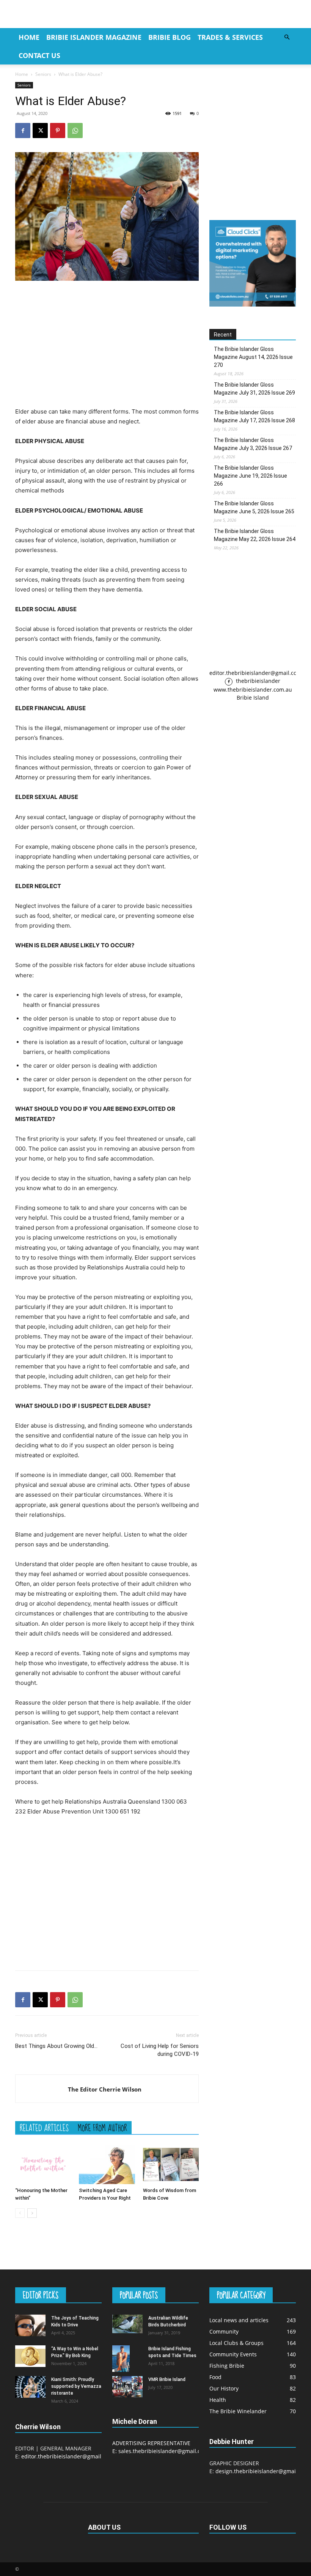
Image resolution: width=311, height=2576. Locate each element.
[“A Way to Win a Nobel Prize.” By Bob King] (30, 2356)
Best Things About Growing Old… (56, 2046)
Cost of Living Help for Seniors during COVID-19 (160, 2050)
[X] (40, 131)
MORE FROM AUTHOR (102, 2128)
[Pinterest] (58, 131)
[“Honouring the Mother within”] (43, 2165)
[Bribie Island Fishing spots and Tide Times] (127, 2358)
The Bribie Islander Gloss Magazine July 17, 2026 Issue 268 (254, 416)
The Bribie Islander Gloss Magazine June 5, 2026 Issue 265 (254, 507)
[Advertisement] (107, 344)
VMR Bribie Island (167, 2379)
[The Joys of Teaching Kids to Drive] (30, 2325)
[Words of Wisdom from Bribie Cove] (171, 2165)
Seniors (43, 74)
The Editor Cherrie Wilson (105, 2089)
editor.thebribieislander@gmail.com (255, 673)
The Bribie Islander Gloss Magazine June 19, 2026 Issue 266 (251, 476)
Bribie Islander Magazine (94, 37)
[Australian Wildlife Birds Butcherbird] (127, 2324)
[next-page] (32, 2213)
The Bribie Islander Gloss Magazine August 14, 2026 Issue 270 (253, 357)
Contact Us (39, 55)
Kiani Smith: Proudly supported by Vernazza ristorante (76, 2386)
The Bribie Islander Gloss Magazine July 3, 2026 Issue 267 (253, 444)
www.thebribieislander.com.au (253, 690)
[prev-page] (20, 2213)
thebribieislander (257, 681)
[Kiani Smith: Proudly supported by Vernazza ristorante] (30, 2387)
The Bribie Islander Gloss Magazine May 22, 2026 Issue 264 (255, 535)
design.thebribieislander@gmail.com (262, 2471)
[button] (287, 37)
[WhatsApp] (75, 131)
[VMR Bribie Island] (127, 2387)
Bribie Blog (170, 37)
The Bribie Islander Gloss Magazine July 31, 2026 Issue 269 (254, 389)
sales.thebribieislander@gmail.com (163, 2451)
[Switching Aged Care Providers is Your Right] (107, 2165)
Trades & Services (230, 37)
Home (29, 37)
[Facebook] (23, 131)
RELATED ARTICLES (44, 2128)
